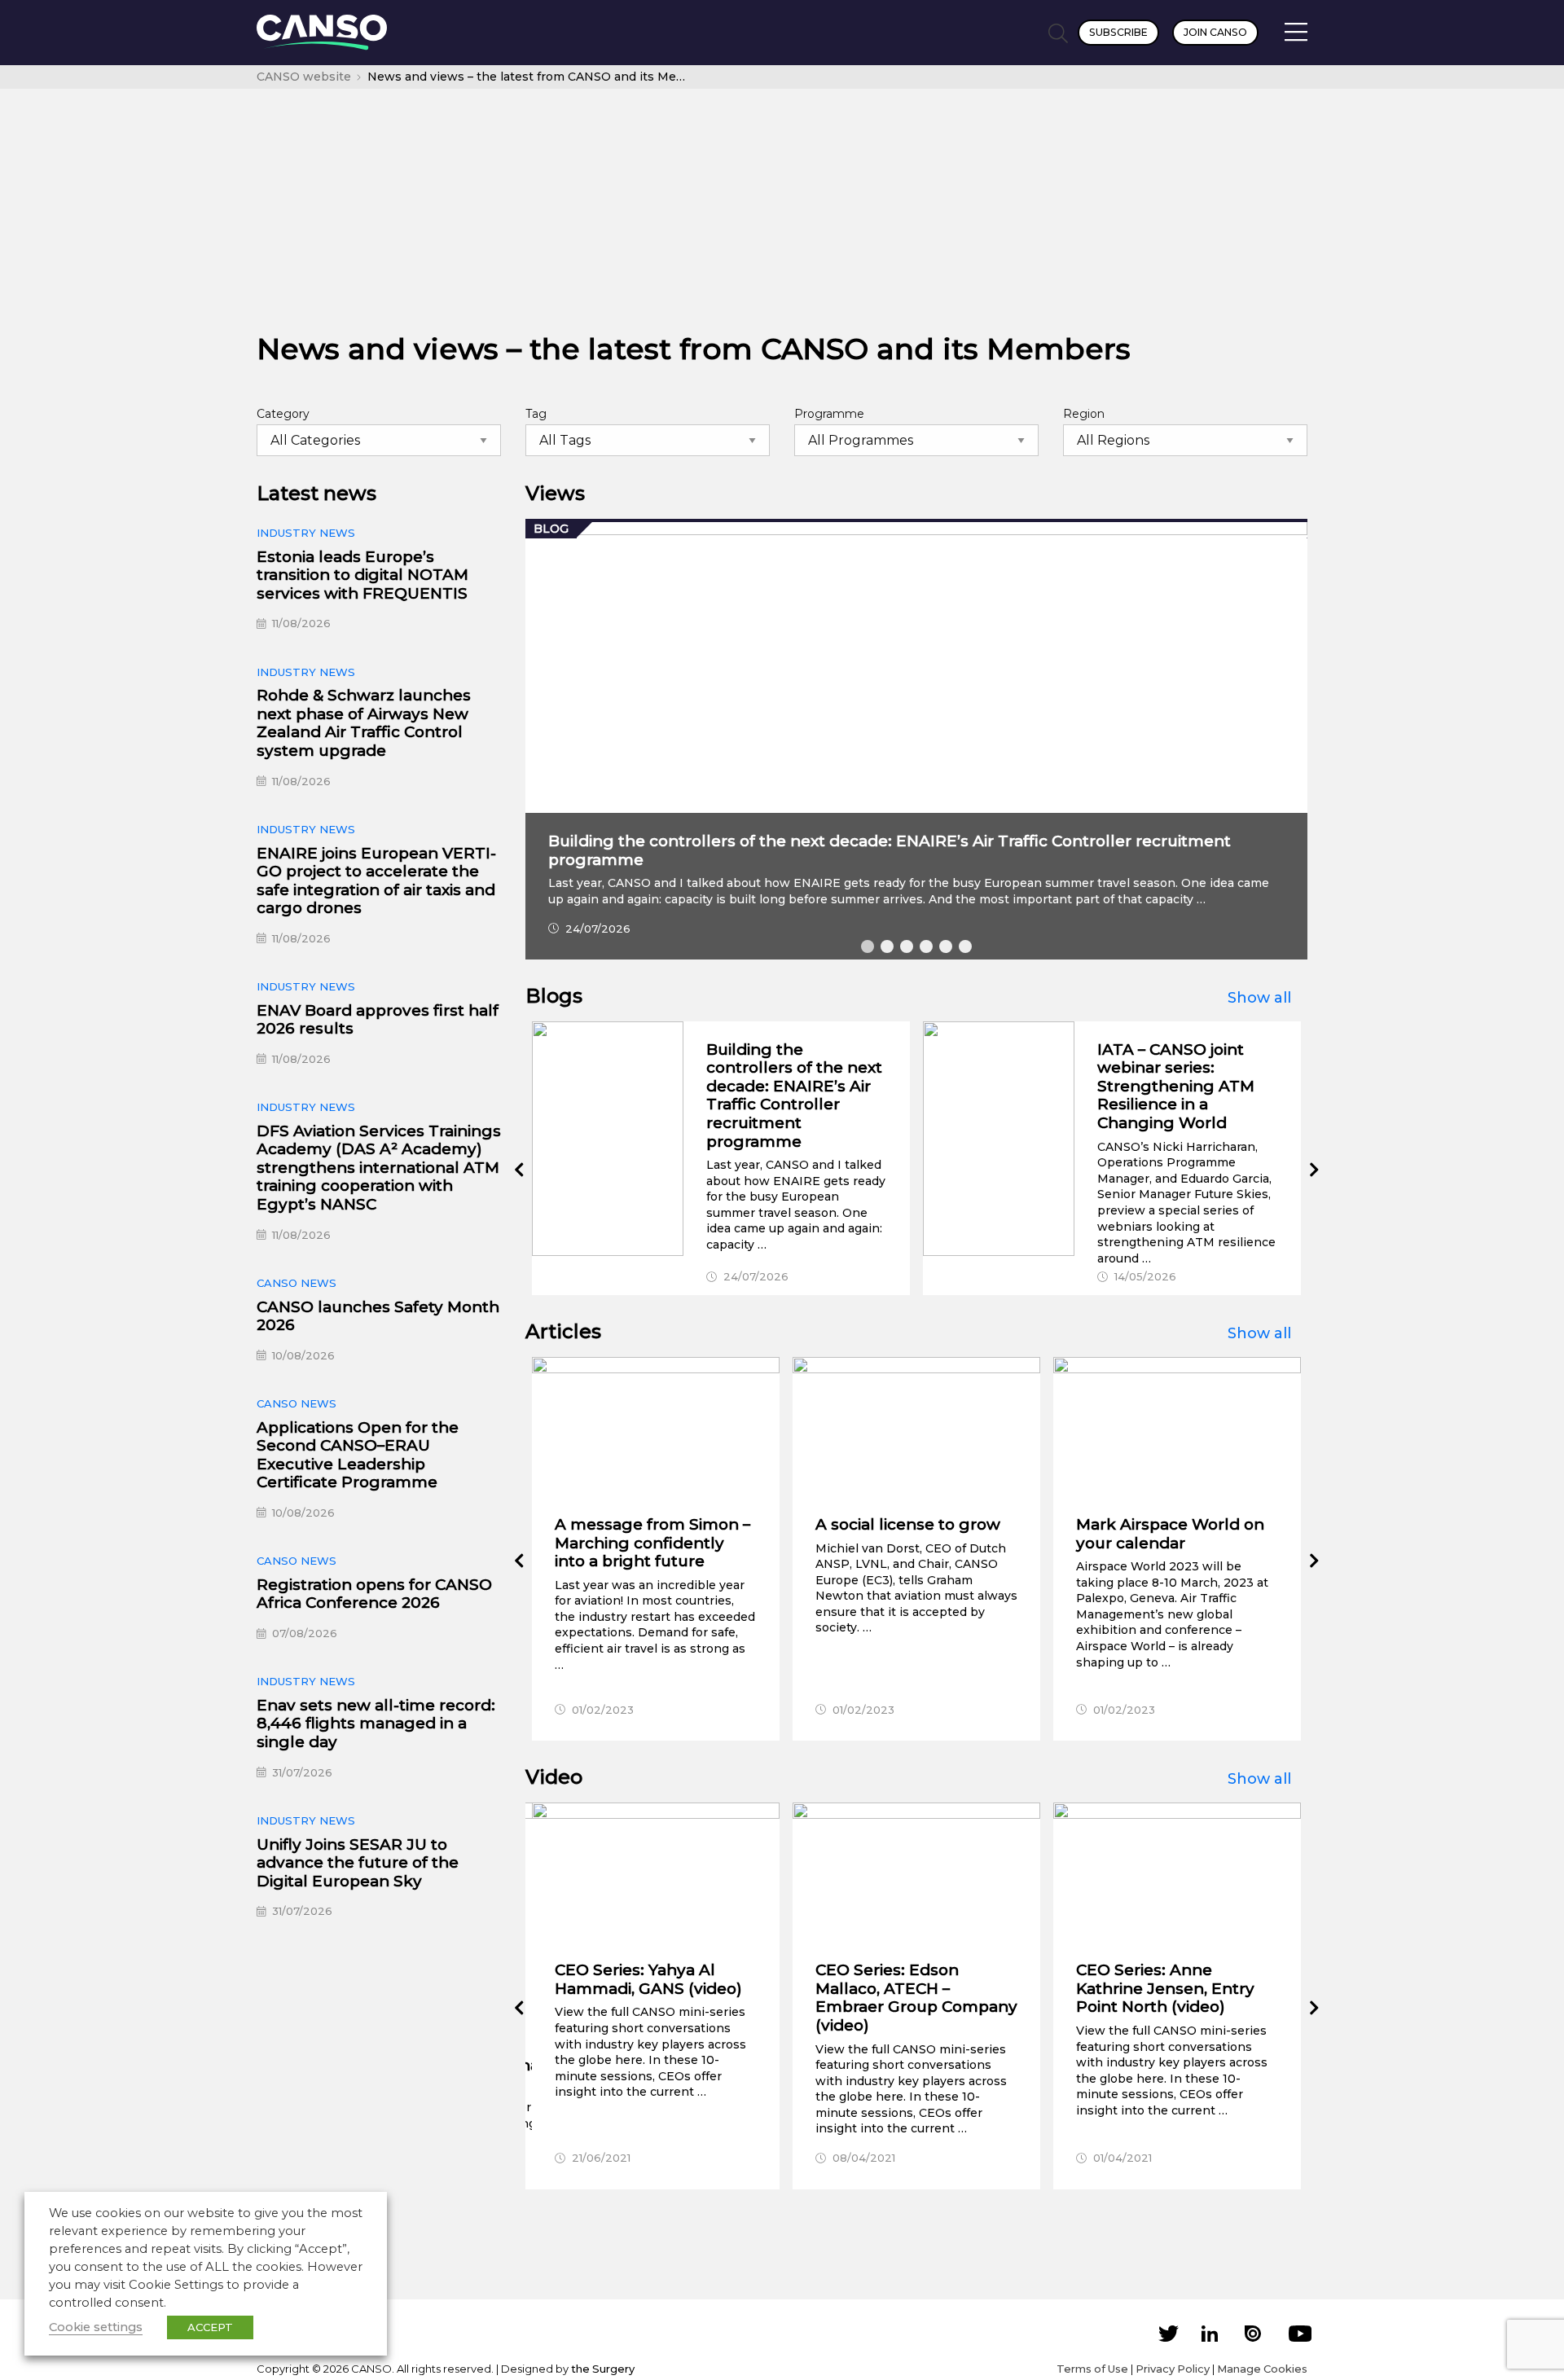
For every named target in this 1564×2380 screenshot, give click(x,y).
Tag (536, 414)
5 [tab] (946, 946)
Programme (829, 414)
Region (1084, 414)
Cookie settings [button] (96, 2327)
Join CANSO (1215, 32)
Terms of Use (1092, 2369)
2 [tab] (887, 946)
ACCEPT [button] (210, 2327)
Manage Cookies (1262, 2369)
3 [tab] (907, 946)
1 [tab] (868, 946)
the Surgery (603, 2369)
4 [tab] (926, 946)
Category (283, 414)
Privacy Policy (1173, 2369)
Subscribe (1118, 32)
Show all (1259, 998)
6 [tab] (965, 946)
